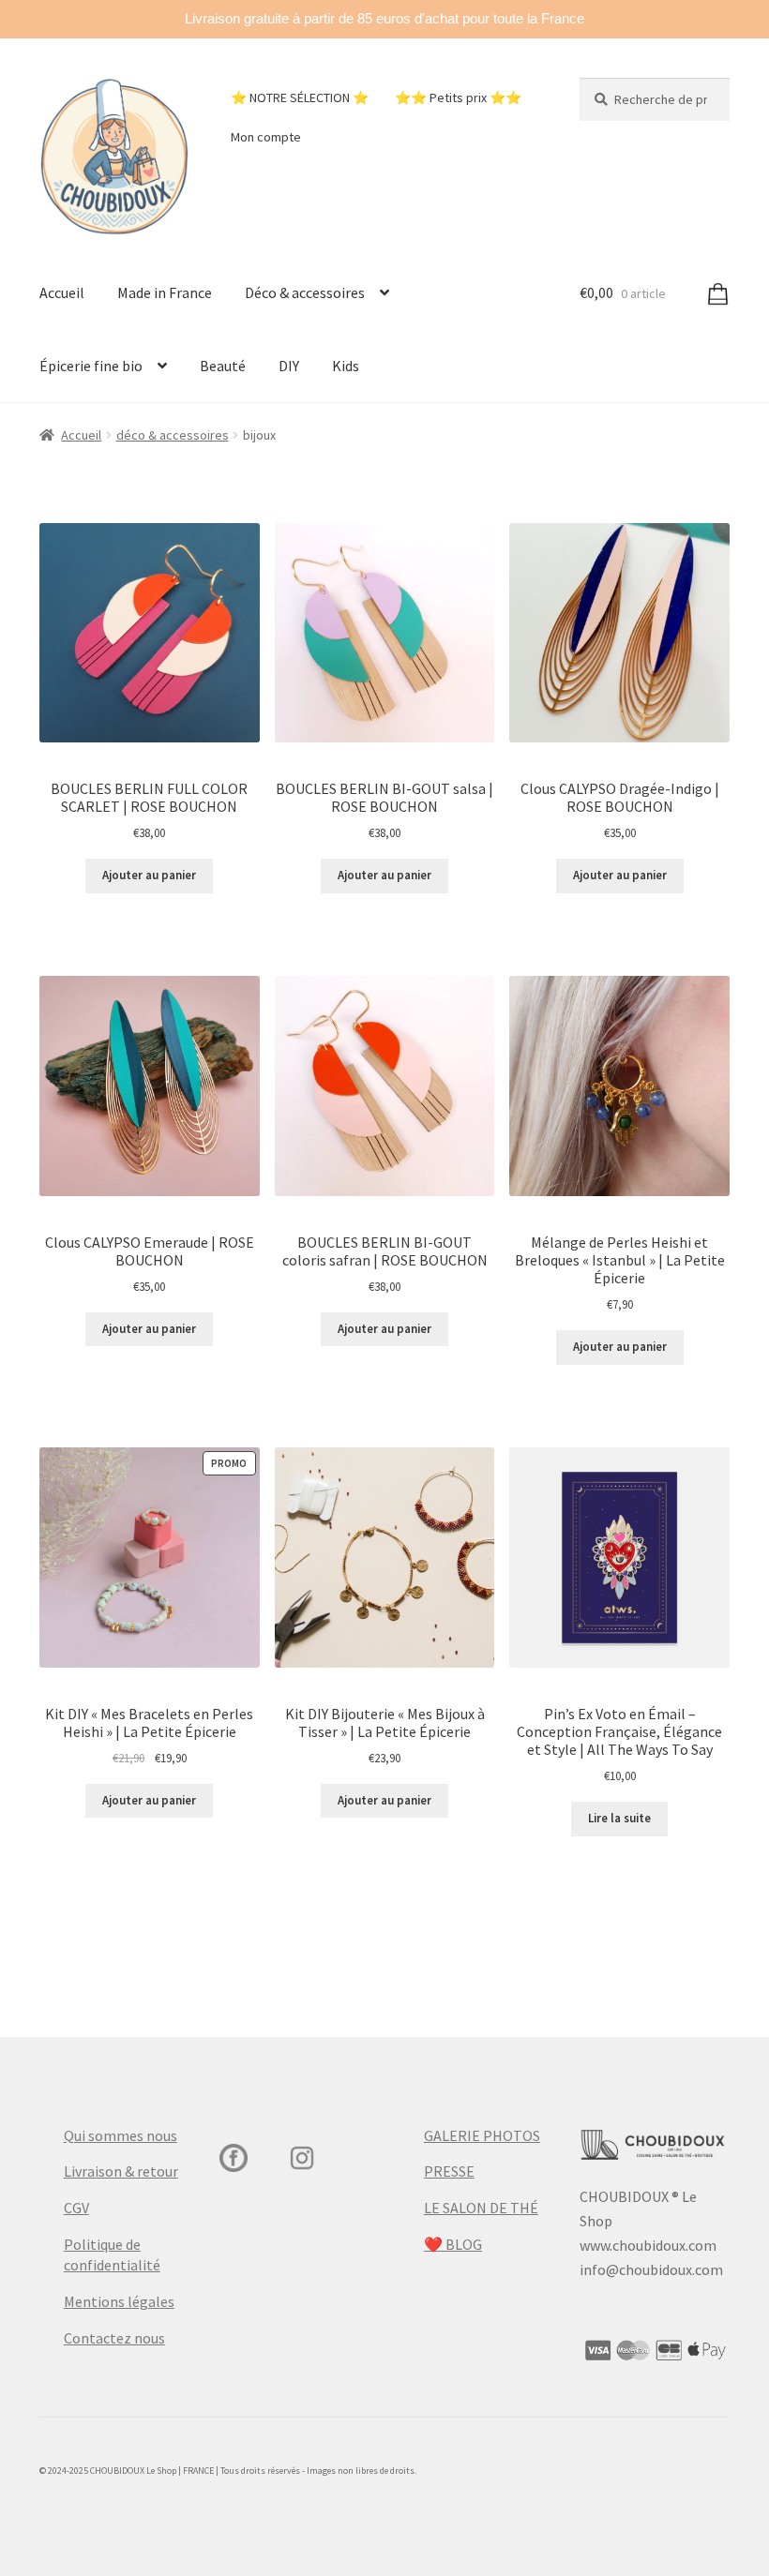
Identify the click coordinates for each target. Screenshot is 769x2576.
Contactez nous (114, 2338)
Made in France (165, 292)
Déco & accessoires (305, 292)
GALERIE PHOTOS (482, 2135)
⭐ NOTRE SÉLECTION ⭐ (300, 97)
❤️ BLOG (453, 2244)
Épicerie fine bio (91, 366)
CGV (76, 2208)
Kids (346, 366)
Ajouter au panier (149, 875)
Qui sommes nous (121, 2135)
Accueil (62, 292)
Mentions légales (119, 2301)
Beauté (223, 366)
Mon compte (266, 137)
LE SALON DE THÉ (481, 2208)
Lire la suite (619, 1818)
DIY (289, 366)
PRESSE (449, 2171)
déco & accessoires (173, 435)
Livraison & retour (121, 2171)
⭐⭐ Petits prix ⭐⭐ (458, 97)
